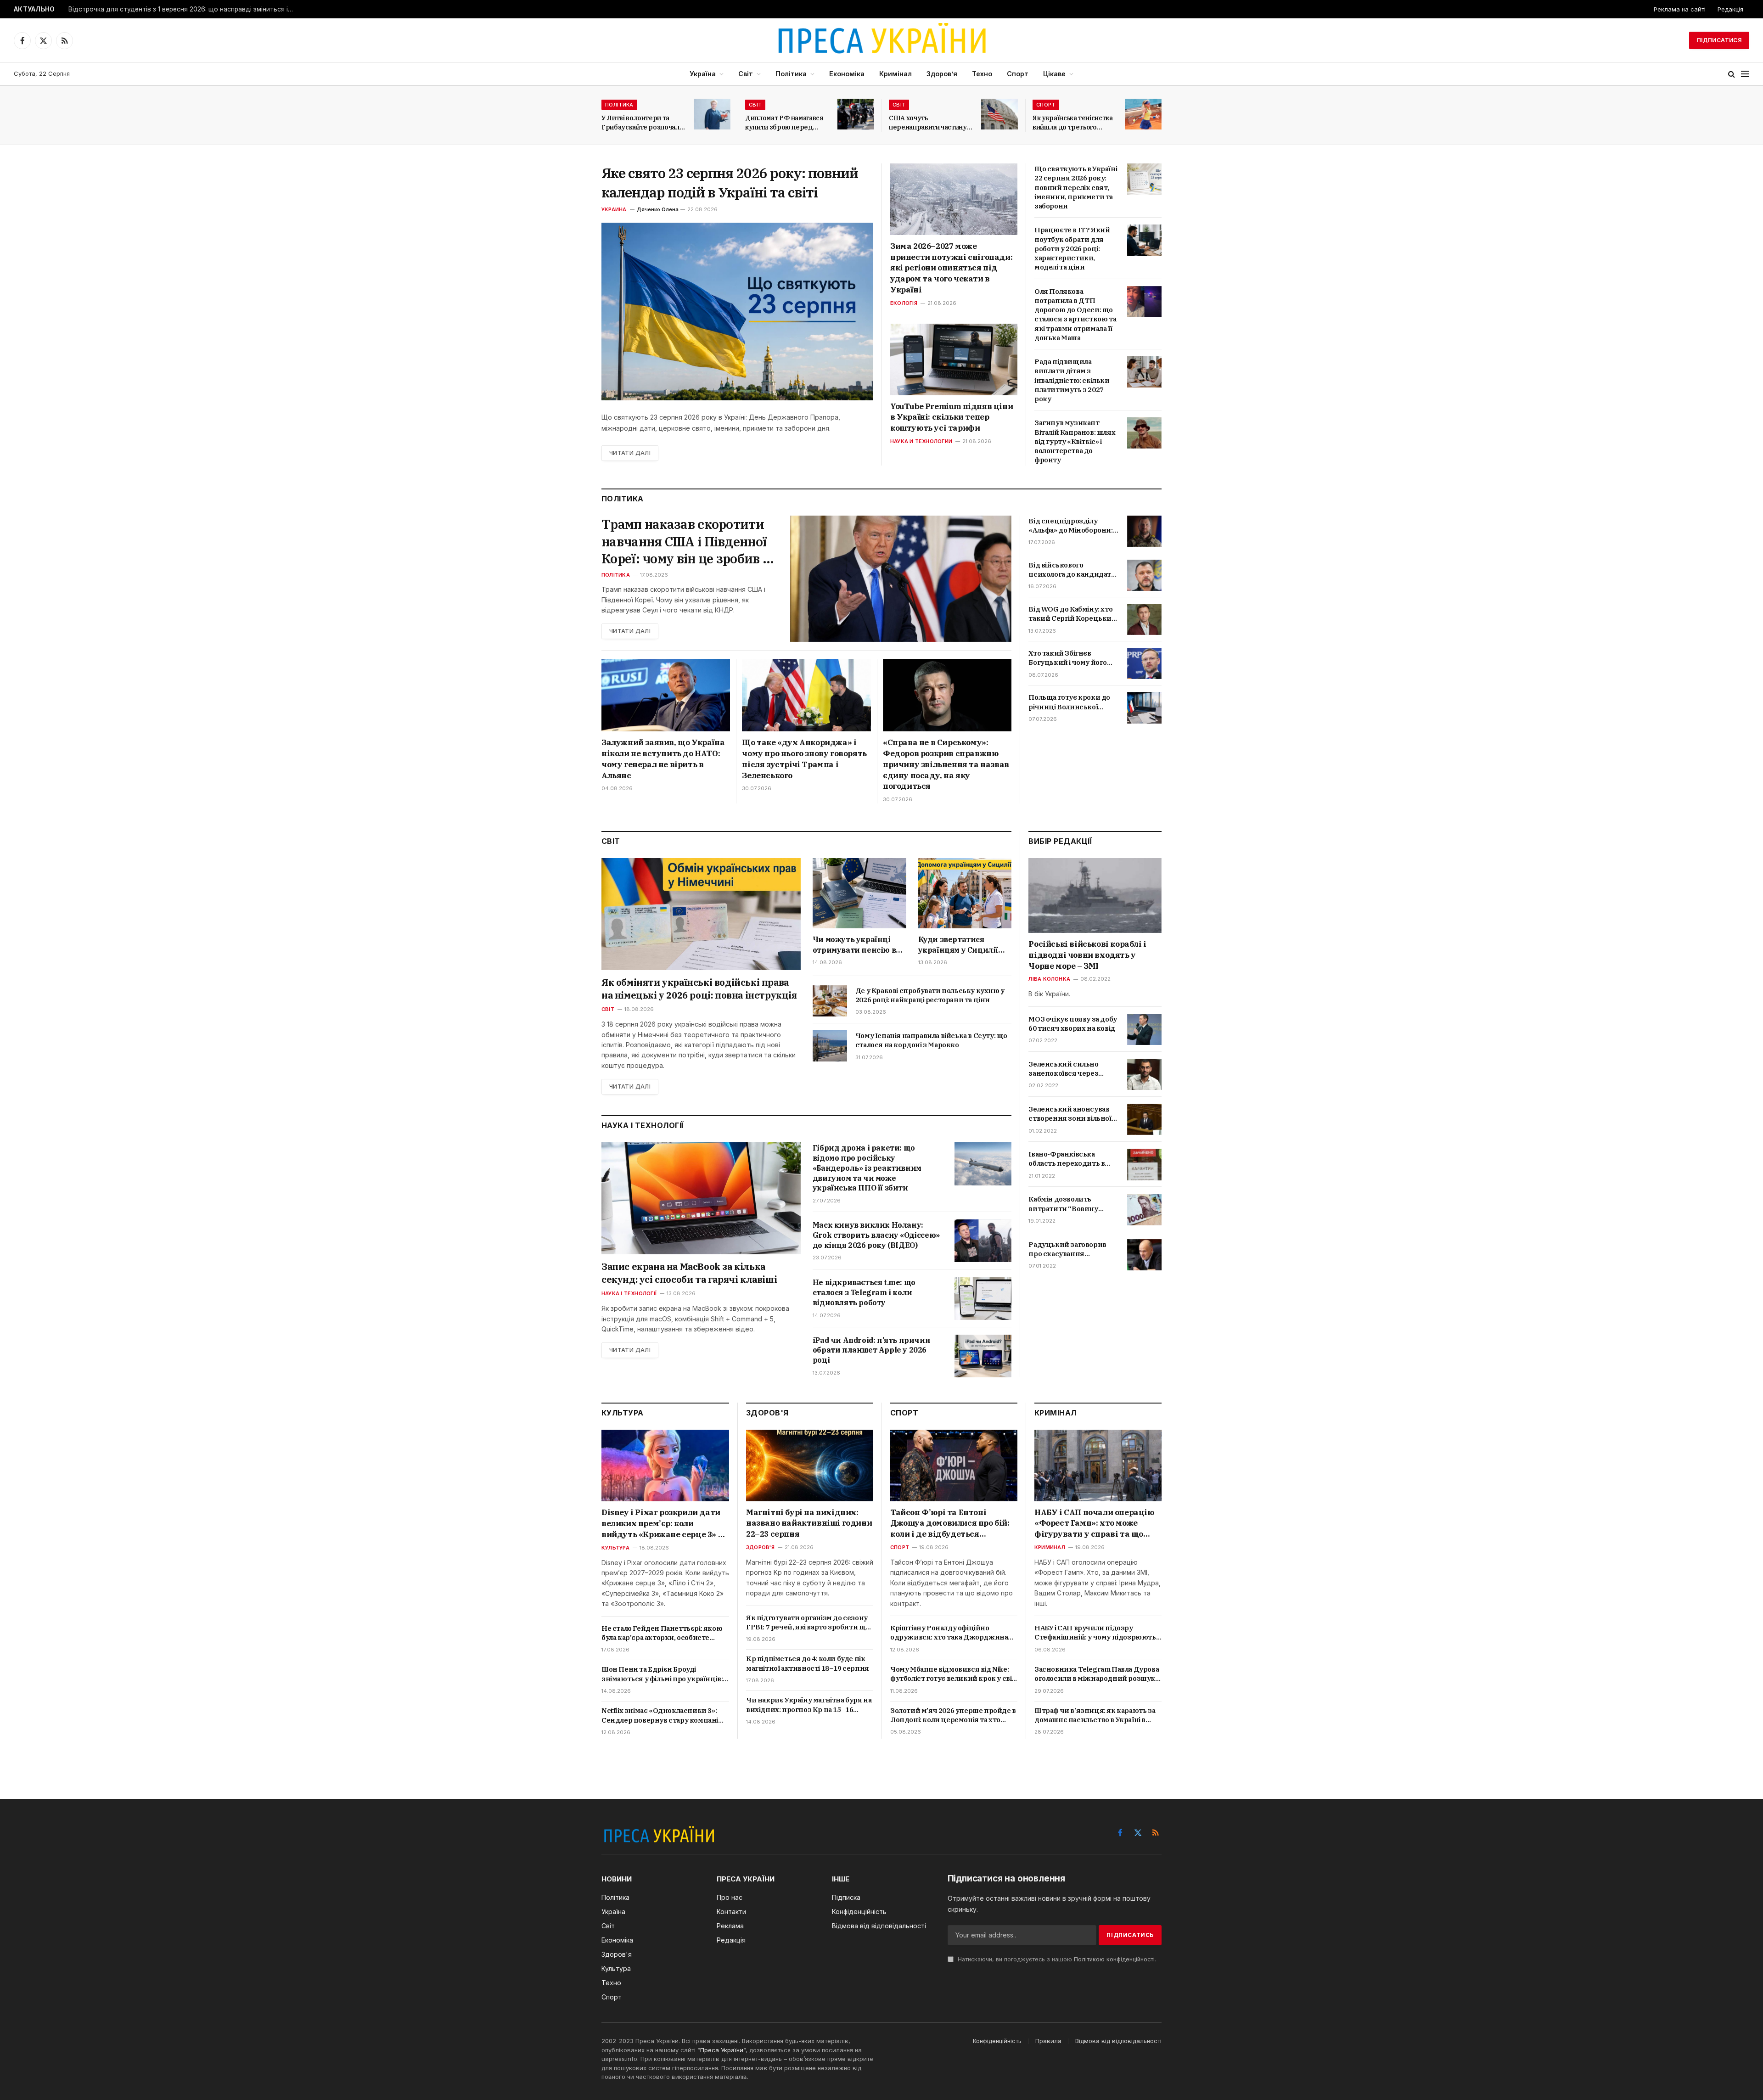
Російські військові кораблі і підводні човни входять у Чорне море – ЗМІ (1087, 955)
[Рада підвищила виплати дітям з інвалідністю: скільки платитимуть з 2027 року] (1144, 372)
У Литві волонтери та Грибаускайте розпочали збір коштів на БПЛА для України (642, 123)
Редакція (1730, 9)
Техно (982, 74)
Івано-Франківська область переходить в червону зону (1067, 1159)
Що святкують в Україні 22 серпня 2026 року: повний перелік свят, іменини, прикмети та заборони (1076, 187)
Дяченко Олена (658, 209)
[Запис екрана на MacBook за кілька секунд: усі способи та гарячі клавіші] (701, 1198)
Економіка (847, 74)
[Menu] (1745, 74)
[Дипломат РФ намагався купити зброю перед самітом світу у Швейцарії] (856, 114)
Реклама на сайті (1680, 9)
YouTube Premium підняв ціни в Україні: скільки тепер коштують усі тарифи (952, 417)
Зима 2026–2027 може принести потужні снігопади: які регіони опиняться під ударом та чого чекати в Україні (951, 268)
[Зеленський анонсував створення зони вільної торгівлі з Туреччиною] (1144, 1119)
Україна (703, 74)
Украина (614, 209)
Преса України (722, 2050)
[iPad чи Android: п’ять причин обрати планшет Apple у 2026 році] (983, 1356)
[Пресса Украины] (881, 40)
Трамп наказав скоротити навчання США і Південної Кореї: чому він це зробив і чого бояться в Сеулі (684, 542)
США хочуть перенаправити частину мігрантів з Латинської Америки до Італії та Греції (928, 123)
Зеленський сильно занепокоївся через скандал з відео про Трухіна (1063, 1069)
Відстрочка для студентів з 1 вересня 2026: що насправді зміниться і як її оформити (183, 9)
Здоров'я (760, 1547)
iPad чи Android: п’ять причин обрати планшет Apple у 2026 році (871, 1350)
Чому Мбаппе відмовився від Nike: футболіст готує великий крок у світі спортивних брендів (954, 1674)
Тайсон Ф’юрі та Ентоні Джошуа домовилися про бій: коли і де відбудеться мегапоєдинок (950, 1524)
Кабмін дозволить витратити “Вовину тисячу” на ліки (1063, 1204)
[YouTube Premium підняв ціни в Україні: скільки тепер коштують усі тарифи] (954, 359)
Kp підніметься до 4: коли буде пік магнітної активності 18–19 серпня (808, 1663)
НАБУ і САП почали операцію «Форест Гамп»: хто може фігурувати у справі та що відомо (1094, 1524)
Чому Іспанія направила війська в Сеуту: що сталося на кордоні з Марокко (931, 1040)
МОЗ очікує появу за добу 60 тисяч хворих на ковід (1072, 1024)
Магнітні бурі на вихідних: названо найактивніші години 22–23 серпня (809, 1523)
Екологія (904, 303)
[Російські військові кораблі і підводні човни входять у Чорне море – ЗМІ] (1095, 896)
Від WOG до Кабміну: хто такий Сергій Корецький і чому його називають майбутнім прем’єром (1072, 614)
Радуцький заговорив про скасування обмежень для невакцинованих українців (1067, 1249)
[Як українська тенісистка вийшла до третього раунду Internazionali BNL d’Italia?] (1143, 114)
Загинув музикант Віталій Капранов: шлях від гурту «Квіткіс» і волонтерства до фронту (1075, 441)
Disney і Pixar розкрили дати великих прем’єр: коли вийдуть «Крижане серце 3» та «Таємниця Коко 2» (665, 1524)
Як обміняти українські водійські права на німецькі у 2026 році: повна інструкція (699, 989)
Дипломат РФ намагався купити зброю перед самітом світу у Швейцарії (787, 123)
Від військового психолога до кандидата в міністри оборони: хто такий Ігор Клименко (1071, 570)
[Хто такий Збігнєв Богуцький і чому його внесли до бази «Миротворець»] (1144, 663)
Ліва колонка (1049, 979)
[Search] (1732, 74)
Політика (791, 74)
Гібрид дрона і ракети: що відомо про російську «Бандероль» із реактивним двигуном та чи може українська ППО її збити (867, 1168)
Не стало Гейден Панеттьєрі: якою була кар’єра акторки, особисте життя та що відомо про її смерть (662, 1633)
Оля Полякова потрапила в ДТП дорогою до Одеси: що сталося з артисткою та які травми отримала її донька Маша (1075, 314)
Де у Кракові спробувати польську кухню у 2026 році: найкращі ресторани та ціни (930, 995)
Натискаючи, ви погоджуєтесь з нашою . (1056, 1959)
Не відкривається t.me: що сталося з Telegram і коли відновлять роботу (864, 1292)
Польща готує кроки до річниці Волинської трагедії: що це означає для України (1069, 702)
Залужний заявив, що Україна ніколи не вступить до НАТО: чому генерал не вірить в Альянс (663, 759)
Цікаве (1054, 74)
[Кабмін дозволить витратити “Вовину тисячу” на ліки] (1144, 1210)
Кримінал (896, 74)
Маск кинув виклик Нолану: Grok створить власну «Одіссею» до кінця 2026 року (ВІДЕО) (876, 1235)
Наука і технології (629, 1293)
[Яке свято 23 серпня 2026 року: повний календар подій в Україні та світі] (737, 312)
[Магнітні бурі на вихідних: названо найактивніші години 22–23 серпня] (810, 1466)
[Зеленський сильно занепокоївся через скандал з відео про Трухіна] (1144, 1074)
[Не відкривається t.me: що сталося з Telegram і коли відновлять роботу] (983, 1298)
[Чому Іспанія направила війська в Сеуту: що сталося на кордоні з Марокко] (830, 1046)
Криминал (1050, 1547)
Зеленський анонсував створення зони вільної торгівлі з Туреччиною (1070, 1114)
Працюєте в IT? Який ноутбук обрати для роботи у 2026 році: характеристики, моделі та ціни (1072, 248)
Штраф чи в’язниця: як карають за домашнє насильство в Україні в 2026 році (1095, 1715)
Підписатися (1719, 40)
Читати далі (630, 453)
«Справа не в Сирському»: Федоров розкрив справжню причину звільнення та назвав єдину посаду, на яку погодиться (946, 764)
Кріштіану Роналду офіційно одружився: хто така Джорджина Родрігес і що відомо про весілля (949, 1633)
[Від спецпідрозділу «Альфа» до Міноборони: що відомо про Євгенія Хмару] (1144, 531)
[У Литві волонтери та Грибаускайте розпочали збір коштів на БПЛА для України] (712, 114)
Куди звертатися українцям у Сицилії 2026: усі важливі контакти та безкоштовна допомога (963, 945)
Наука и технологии (921, 441)
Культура (615, 1548)
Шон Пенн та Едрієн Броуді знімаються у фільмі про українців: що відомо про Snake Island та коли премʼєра (662, 1674)
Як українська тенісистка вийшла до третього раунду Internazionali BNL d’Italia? (1073, 123)
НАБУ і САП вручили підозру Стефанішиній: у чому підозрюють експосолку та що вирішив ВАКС (1095, 1633)
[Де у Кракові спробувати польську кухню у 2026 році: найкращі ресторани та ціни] (830, 1001)
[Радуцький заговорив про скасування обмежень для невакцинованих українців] (1144, 1255)
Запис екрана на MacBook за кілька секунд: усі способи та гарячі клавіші (689, 1273)
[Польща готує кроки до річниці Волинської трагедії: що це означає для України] (1144, 707)
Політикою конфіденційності (1114, 1959)
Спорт (1018, 74)
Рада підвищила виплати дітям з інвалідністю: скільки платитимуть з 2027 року (1072, 380)
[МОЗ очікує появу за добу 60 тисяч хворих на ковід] (1144, 1029)
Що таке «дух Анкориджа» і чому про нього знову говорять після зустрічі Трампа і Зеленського (804, 759)
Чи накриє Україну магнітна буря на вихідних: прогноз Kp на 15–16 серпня (809, 1705)
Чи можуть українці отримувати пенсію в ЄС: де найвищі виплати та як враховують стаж (854, 945)
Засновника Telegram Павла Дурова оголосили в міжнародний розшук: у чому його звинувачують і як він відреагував (1097, 1674)
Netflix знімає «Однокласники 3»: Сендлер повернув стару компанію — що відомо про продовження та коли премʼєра (663, 1715)
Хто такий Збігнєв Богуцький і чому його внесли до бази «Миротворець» (1068, 658)
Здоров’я (942, 74)
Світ (746, 74)
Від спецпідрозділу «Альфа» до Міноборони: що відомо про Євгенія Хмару (1070, 526)
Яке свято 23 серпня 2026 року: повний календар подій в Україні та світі (730, 182)
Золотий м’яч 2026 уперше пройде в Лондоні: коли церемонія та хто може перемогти (953, 1715)
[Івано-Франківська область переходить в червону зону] (1144, 1164)
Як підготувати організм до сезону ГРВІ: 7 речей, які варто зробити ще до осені (808, 1623)
